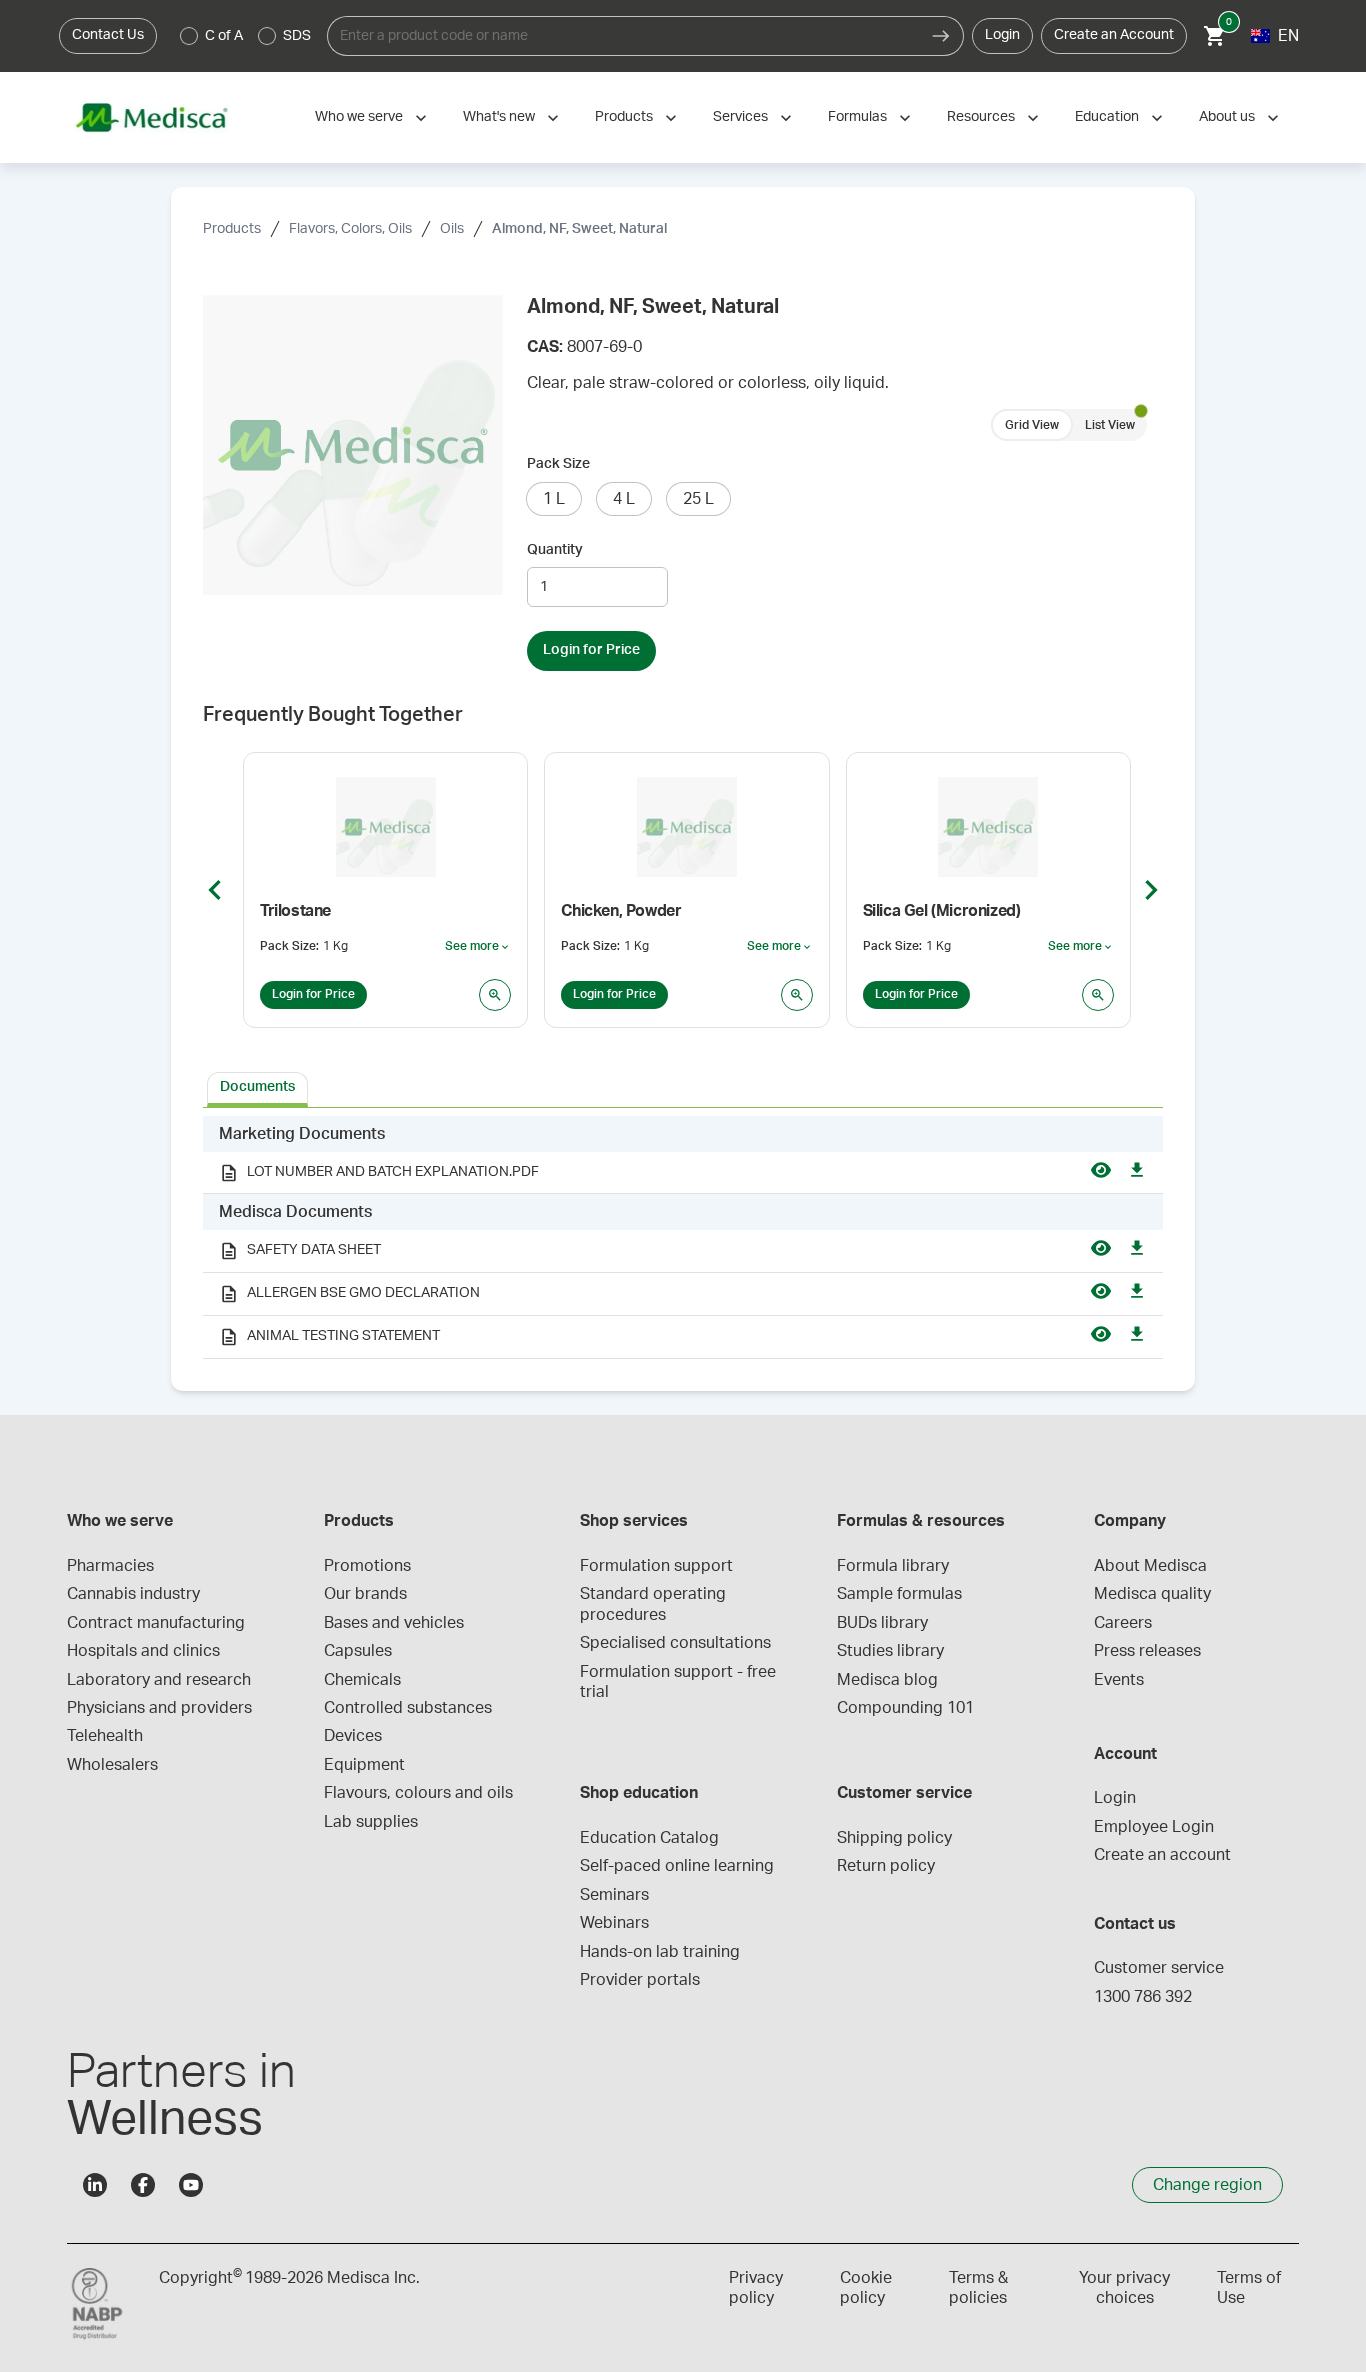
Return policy (886, 1866)
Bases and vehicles (394, 1623)
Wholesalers (112, 1765)
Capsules (358, 1651)
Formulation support (656, 1566)
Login (1002, 35)
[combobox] (623, 36)
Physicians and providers (159, 1708)
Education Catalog (649, 1838)
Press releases (1147, 1651)
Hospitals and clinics (143, 1651)
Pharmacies (110, 1566)
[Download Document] (1137, 1173)
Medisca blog (887, 1680)
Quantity (555, 550)
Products (624, 117)
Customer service (1159, 1968)
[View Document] (1101, 1173)
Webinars (614, 1923)
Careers (1123, 1623)
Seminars (614, 1895)
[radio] (189, 36)
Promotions (367, 1566)
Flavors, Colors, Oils (350, 229)
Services (740, 117)
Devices (353, 1736)
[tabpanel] (683, 1238)
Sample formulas (899, 1594)
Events (1119, 1680)
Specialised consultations (675, 1643)
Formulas (857, 117)
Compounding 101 (905, 1708)
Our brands (365, 1594)
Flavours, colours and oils (418, 1793)
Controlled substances (408, 1708)
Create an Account (1114, 35)
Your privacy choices (1124, 2288)
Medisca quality (1152, 1594)
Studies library (890, 1651)
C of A (224, 36)
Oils (452, 229)
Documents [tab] (257, 1087)
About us (1227, 117)
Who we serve (359, 117)
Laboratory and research (159, 1680)
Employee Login (1154, 1827)
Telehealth (105, 1736)
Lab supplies (371, 1822)
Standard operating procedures (655, 1604)
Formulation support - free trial (680, 1682)
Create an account (1162, 1855)
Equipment (364, 1765)
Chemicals (362, 1680)
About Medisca (1150, 1566)
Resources (981, 117)
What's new (499, 117)
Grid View (1032, 425)
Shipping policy (894, 1838)
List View (1110, 425)
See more (478, 947)
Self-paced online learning (677, 1866)
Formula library (893, 1566)
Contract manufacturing (156, 1623)
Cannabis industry (133, 1594)
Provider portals (640, 1980)
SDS (297, 36)
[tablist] (683, 1088)
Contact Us (108, 35)
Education (1107, 117)
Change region (1207, 2185)
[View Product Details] (495, 995)
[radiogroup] (246, 36)
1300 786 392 (1143, 1997)
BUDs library (882, 1623)
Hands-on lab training (660, 1952)
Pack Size (558, 464)
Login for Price (591, 650)
